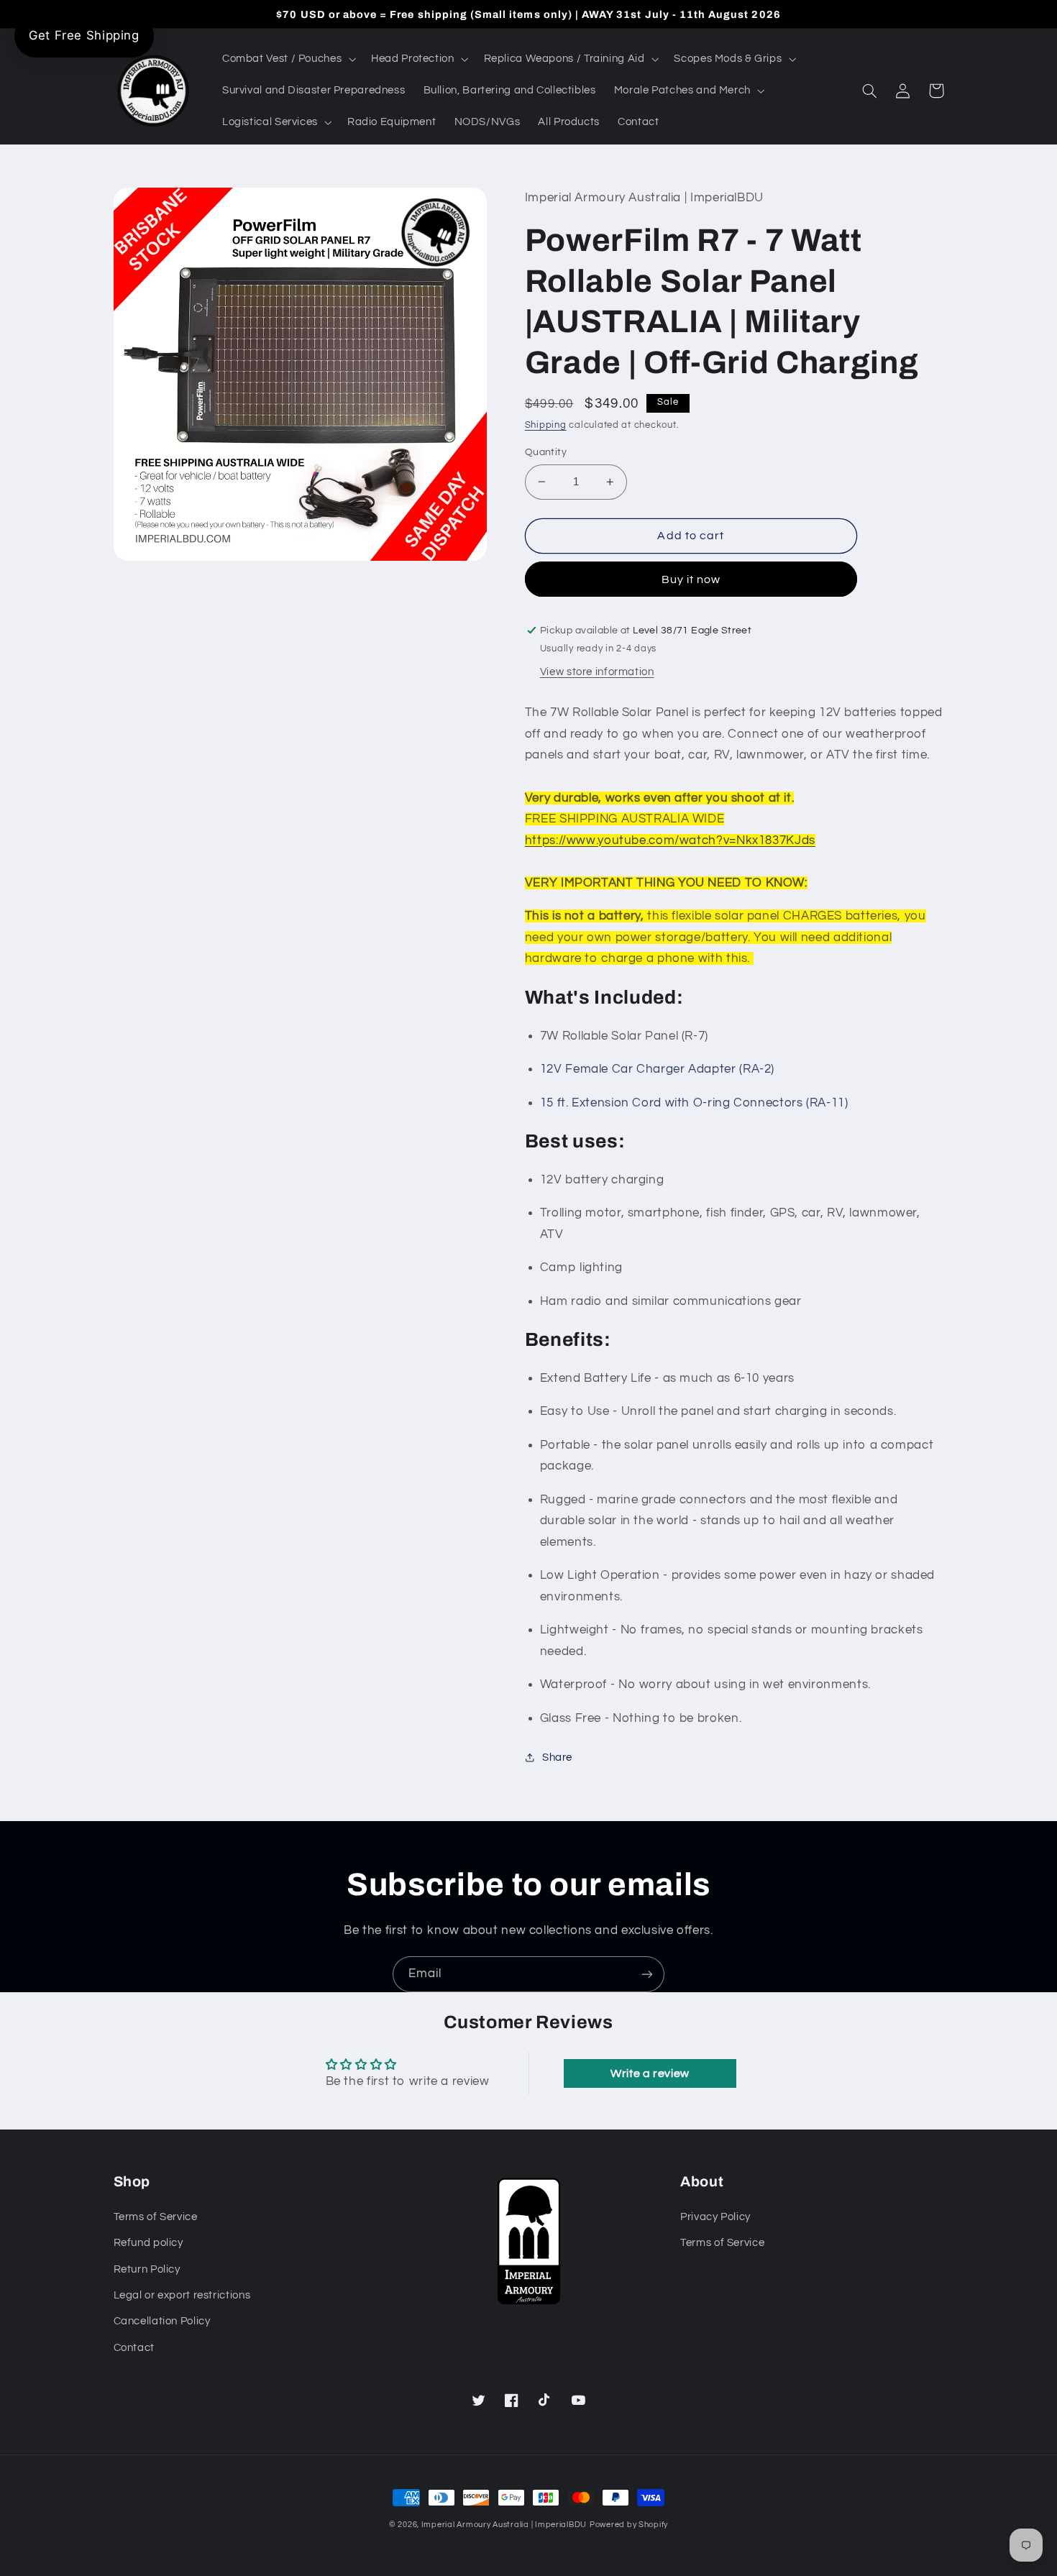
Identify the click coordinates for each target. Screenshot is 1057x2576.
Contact (134, 2348)
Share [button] (557, 1757)
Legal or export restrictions (182, 2295)
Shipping (546, 425)
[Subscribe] (647, 1974)
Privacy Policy (715, 2217)
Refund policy (148, 2243)
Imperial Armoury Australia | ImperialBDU (504, 2525)
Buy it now (691, 579)
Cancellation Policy (162, 2321)
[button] (287, 59)
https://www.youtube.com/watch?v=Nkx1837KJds (670, 840)
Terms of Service (156, 2217)
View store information (597, 672)
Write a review (650, 2073)
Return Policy (147, 2269)
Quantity (546, 452)
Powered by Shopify (629, 2525)
